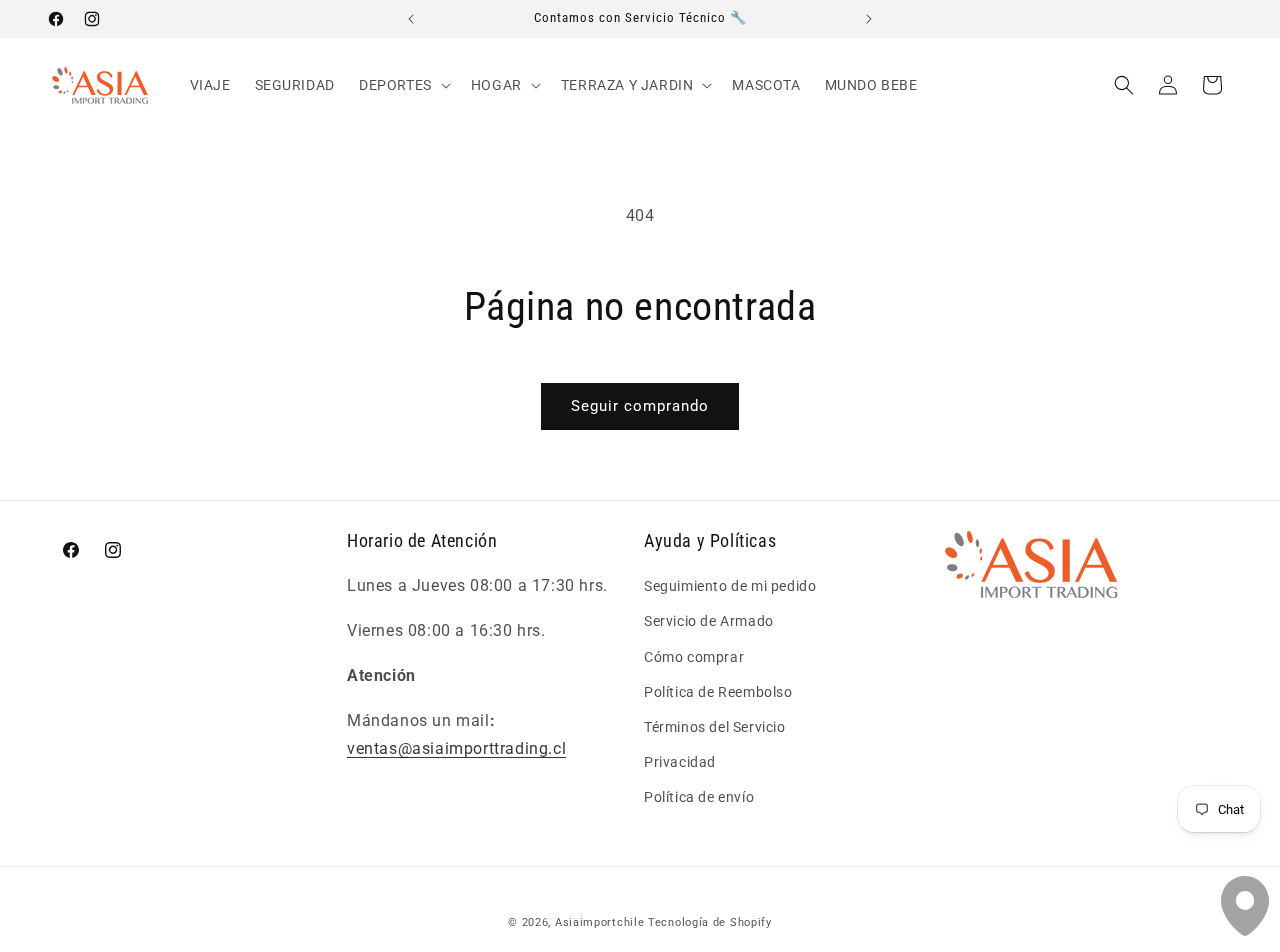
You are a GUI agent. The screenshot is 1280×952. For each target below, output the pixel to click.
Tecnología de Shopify (710, 922)
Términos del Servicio (715, 727)
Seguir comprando (640, 406)
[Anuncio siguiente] (869, 19)
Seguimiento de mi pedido (730, 586)
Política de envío (699, 797)
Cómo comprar (694, 657)
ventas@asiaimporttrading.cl (456, 748)
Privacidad (680, 762)
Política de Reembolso (718, 692)
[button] (403, 85)
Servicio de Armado (709, 621)
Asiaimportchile (600, 922)
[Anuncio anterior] (411, 19)
